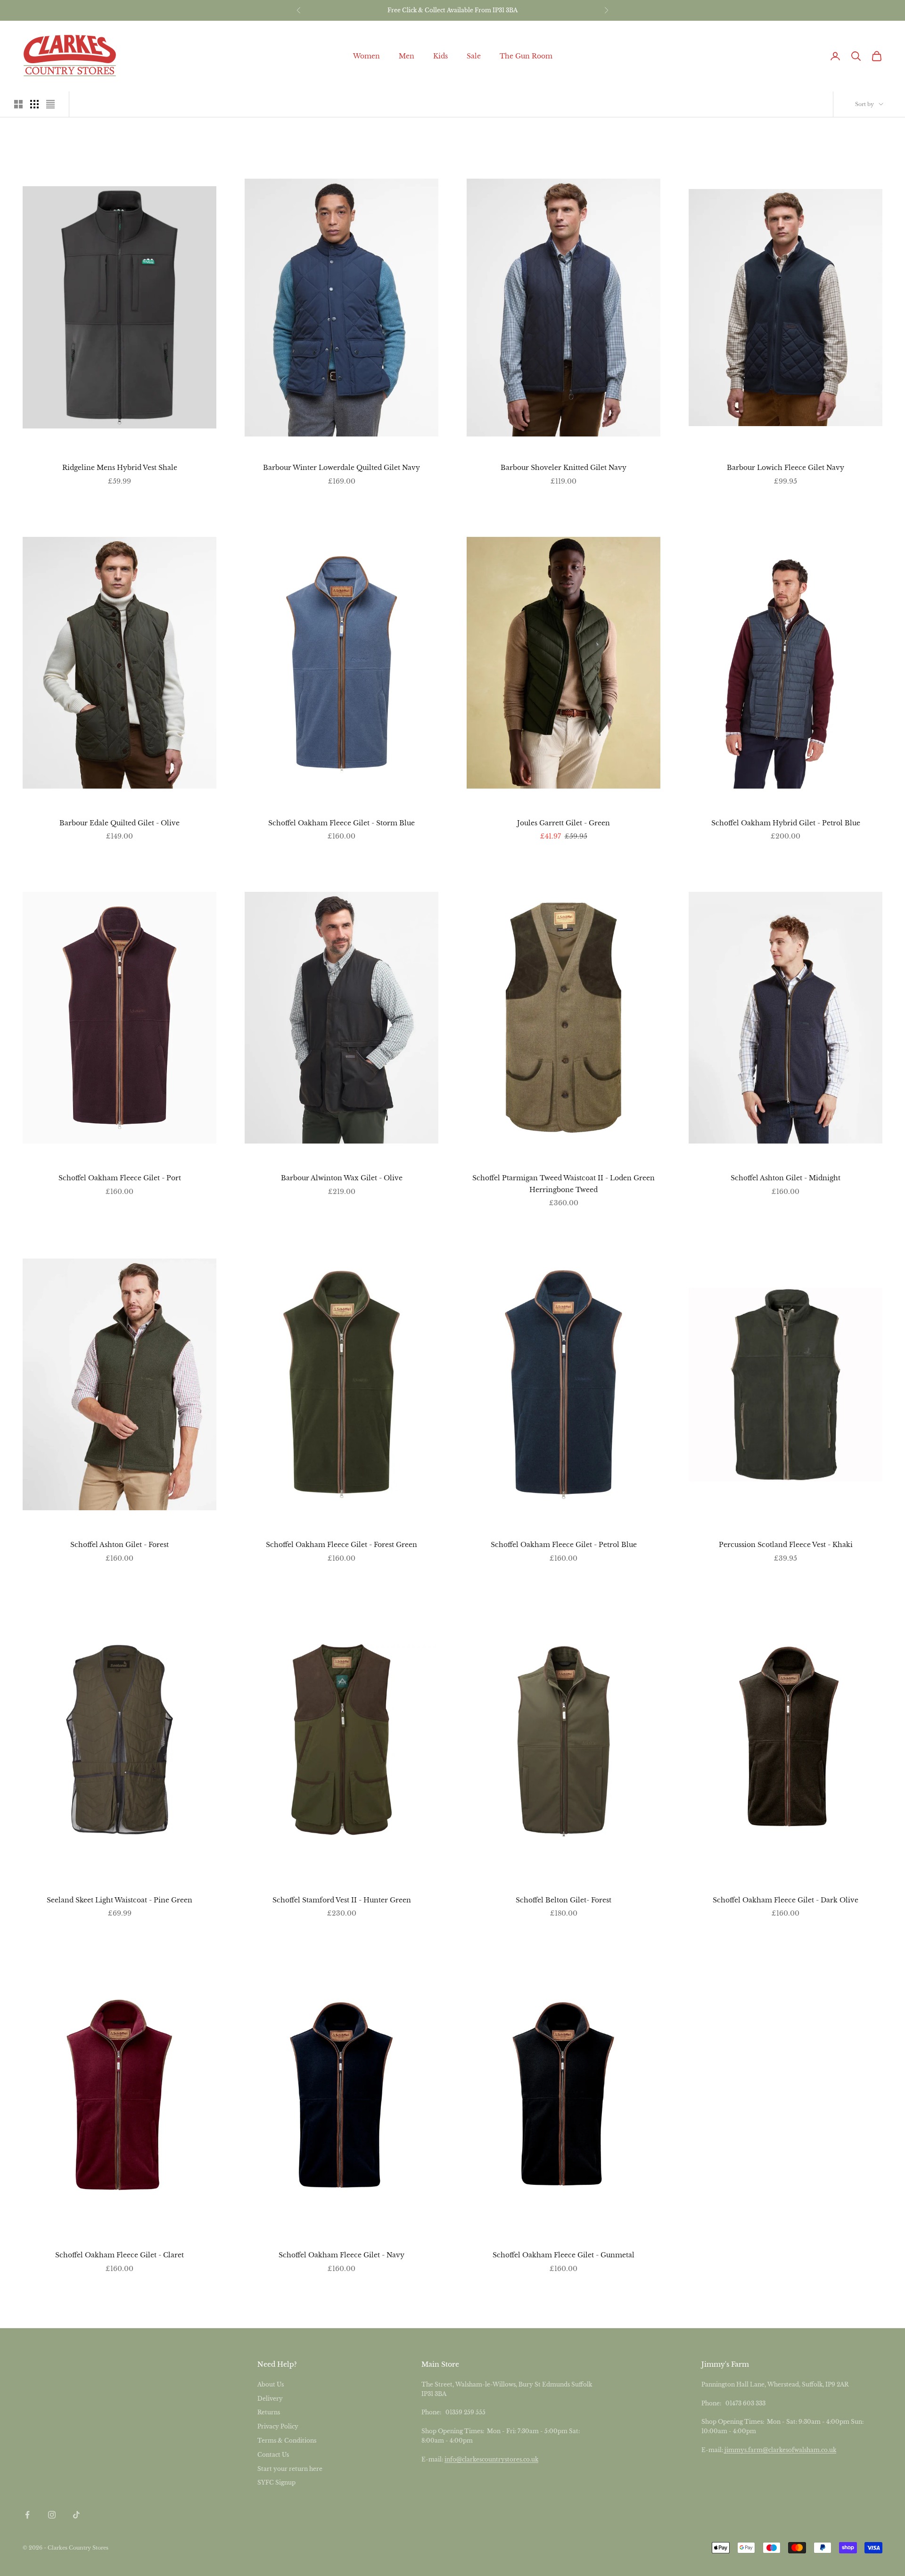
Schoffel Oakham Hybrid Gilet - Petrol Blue (786, 823)
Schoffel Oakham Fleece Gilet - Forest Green (341, 1545)
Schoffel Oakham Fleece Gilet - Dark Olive (786, 1900)
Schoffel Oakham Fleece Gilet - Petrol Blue (564, 1545)
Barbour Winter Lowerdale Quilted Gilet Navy (341, 468)
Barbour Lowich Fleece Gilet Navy (786, 468)
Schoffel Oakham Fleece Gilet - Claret (119, 2255)
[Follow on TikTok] (76, 2515)
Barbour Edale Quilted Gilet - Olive (119, 823)
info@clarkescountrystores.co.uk (491, 2459)
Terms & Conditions (287, 2440)
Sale (474, 56)
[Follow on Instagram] (52, 2515)
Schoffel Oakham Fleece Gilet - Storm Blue (341, 823)
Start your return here (290, 2469)
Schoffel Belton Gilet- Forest (564, 1900)
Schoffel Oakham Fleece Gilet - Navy (341, 2255)
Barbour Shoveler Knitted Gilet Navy (564, 468)
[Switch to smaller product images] (34, 104)
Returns (269, 2412)
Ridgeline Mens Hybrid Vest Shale (120, 468)
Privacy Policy (278, 2426)
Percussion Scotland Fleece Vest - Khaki (786, 1545)
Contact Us (273, 2455)
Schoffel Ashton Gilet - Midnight (786, 1178)
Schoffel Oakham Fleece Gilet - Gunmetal (564, 2255)
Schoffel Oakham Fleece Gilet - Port (120, 1178)
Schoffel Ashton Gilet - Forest (119, 1545)
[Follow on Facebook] (27, 2515)
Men (407, 56)
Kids (440, 56)
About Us (271, 2384)
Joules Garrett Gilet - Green (564, 823)
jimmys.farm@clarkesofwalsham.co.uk (780, 2450)
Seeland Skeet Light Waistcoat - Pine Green (119, 1900)
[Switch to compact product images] (50, 104)
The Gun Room (526, 56)
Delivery (270, 2399)
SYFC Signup (276, 2482)
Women (366, 56)
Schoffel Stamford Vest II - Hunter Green (342, 1900)
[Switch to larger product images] (18, 104)
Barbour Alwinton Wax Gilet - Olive (342, 1178)
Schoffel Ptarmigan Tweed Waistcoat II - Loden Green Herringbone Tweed (564, 1184)
